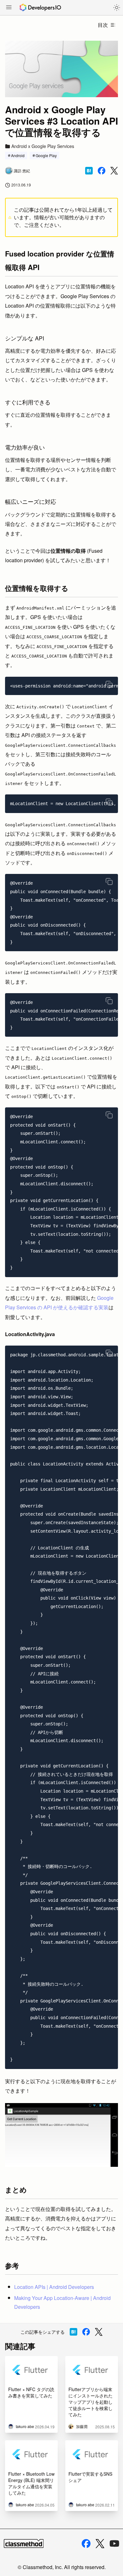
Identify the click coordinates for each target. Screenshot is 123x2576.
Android (18, 155)
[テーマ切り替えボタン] (117, 8)
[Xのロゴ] (100, 2544)
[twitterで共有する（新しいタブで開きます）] (114, 171)
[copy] (109, 684)
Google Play (46, 155)
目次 (103, 25)
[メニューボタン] (9, 8)
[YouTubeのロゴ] (114, 2544)
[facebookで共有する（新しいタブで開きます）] (102, 171)
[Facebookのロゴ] (86, 2544)
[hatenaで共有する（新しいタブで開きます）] (89, 171)
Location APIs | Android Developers (54, 2287)
